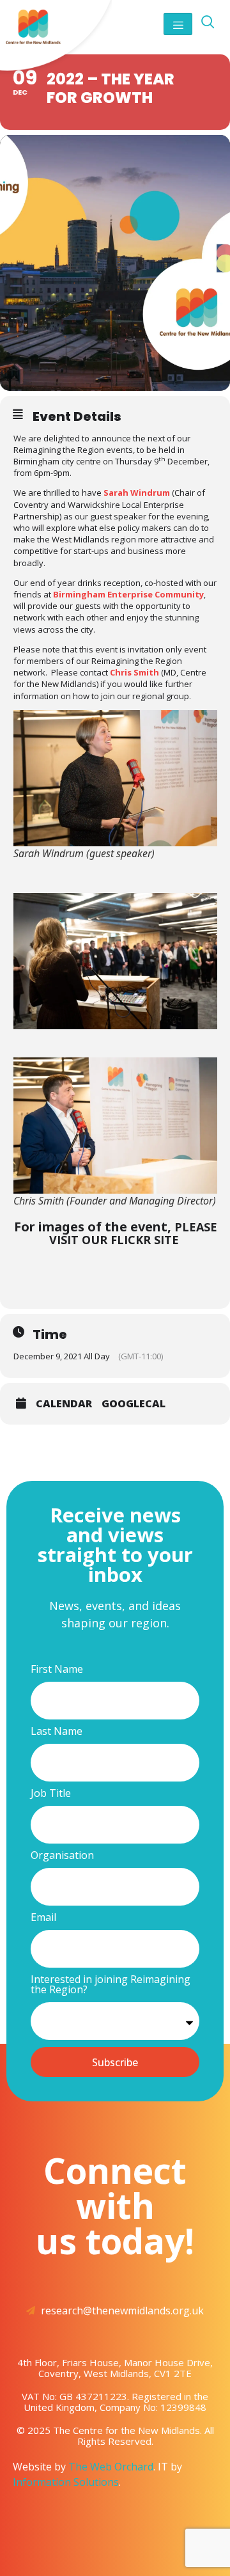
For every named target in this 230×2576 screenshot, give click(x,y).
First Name (57, 1670)
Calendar (64, 1403)
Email (43, 1918)
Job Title (51, 1794)
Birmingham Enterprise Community (128, 594)
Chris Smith (134, 672)
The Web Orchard (111, 2467)
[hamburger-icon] (178, 24)
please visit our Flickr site (133, 1233)
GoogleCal (134, 1403)
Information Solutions (66, 2482)
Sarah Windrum (137, 493)
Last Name (57, 1732)
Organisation (62, 1856)
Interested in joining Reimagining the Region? (111, 1985)
